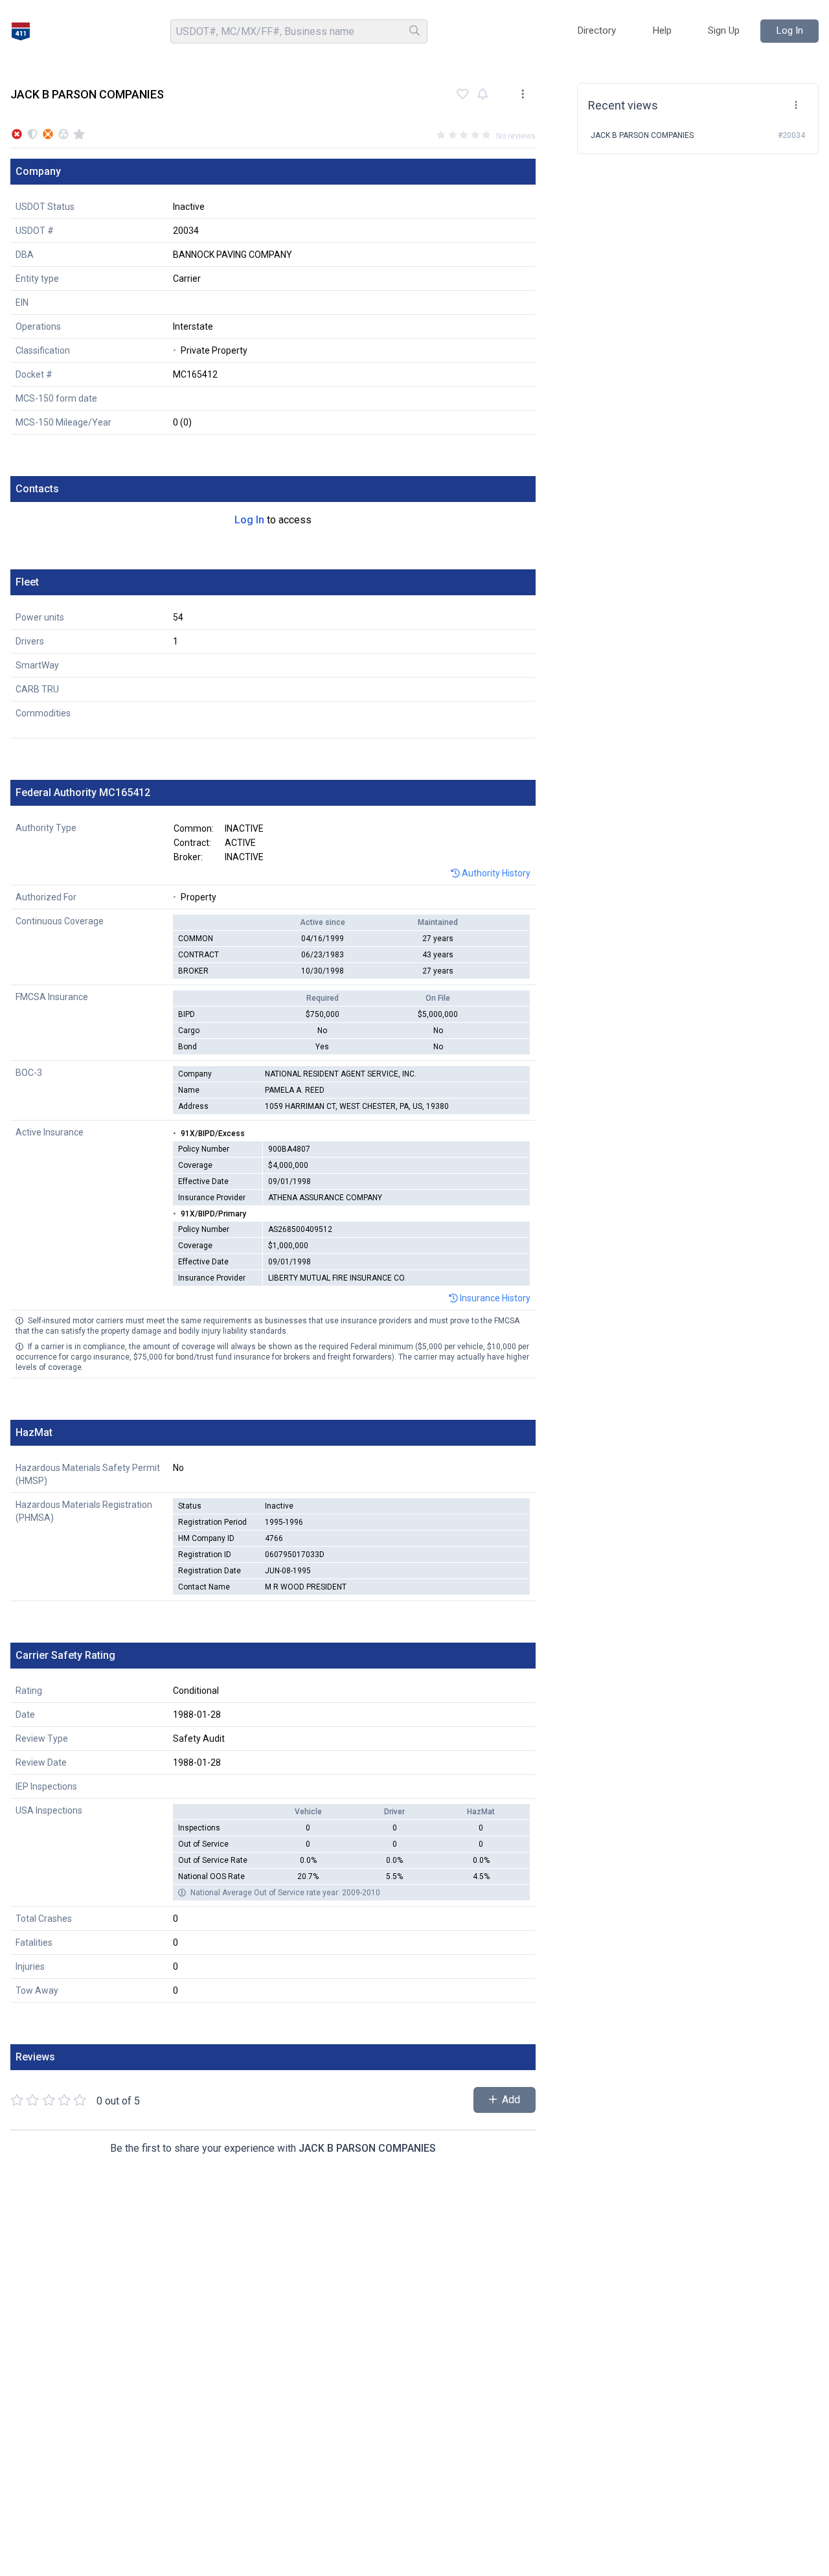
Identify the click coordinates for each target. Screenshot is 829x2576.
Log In (249, 520)
